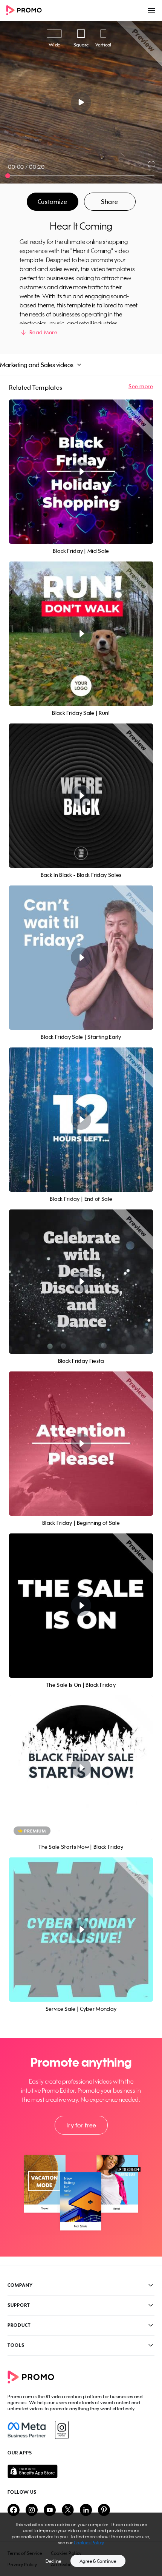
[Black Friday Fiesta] (81, 1282)
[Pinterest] (104, 2510)
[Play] (81, 102)
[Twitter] (68, 2510)
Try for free (81, 2125)
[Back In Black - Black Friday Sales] (81, 796)
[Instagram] (62, 2430)
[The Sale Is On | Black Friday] (81, 1606)
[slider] (8, 176)
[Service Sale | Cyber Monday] (81, 1930)
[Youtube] (50, 2510)
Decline (53, 2561)
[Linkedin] (86, 2510)
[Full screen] (152, 164)
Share (110, 202)
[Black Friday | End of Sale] (81, 1120)
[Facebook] (27, 2430)
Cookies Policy (89, 2543)
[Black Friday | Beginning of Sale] (81, 1444)
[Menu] (151, 11)
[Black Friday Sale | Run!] (81, 634)
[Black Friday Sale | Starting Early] (81, 958)
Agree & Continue (98, 2561)
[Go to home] (26, 11)
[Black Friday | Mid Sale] (81, 472)
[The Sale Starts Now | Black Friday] (81, 1768)
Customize (52, 202)
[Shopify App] (81, 2471)
